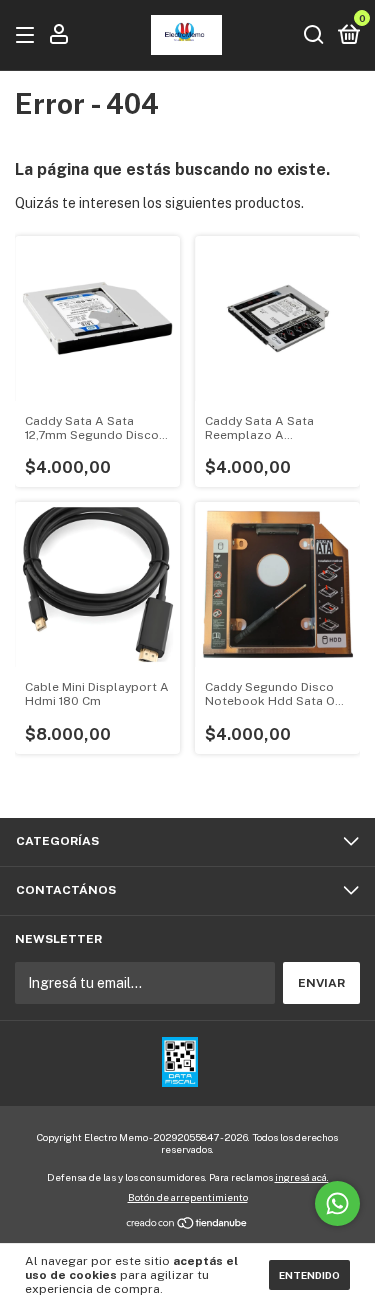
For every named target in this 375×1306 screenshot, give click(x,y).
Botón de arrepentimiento (188, 1197)
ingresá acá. (302, 1177)
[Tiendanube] (187, 1225)
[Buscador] (314, 36)
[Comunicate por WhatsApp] (337, 1203)
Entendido (309, 1275)
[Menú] (28, 36)
